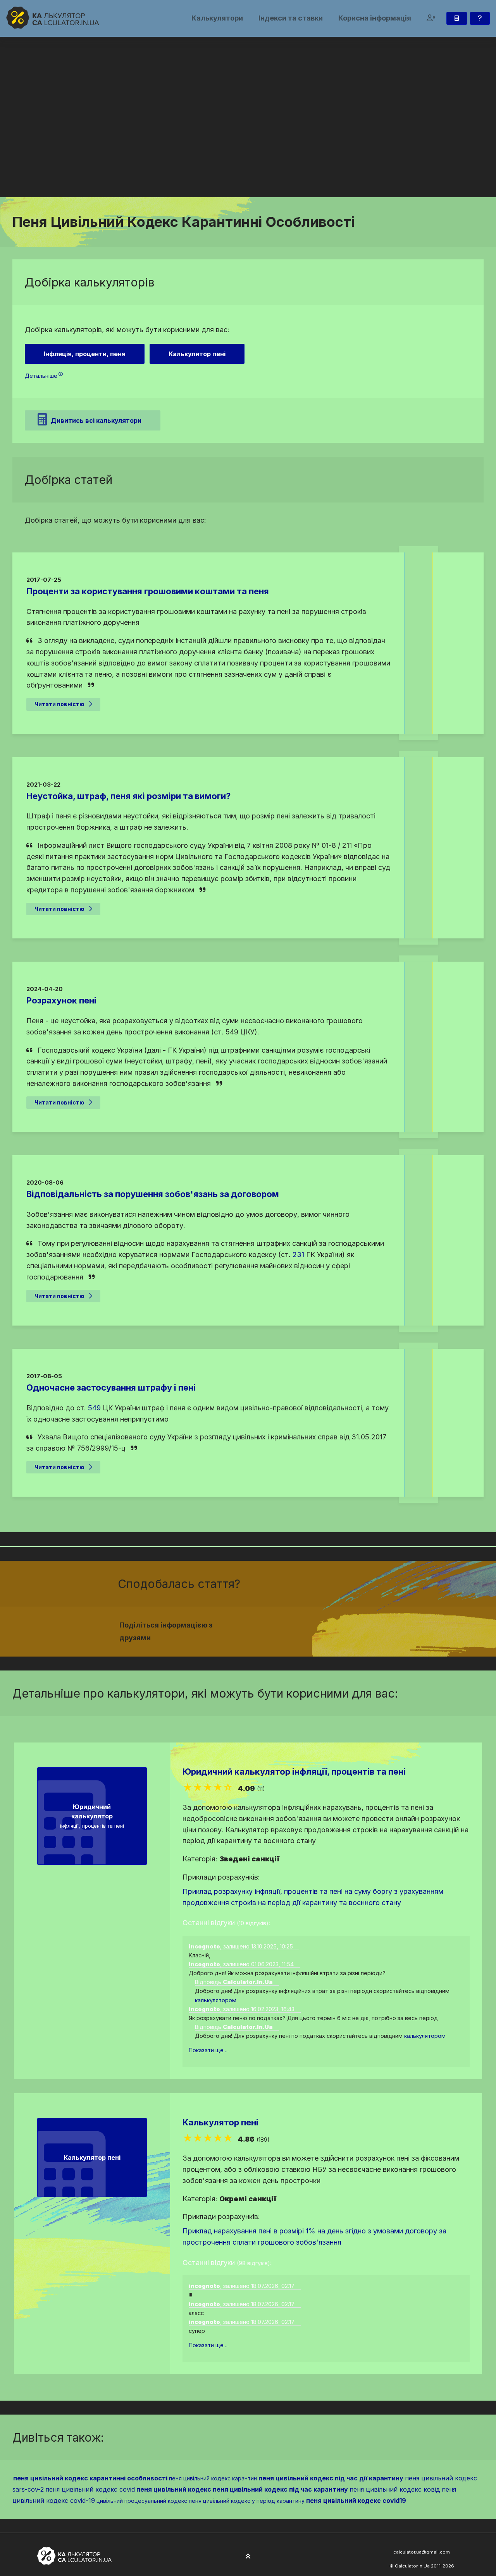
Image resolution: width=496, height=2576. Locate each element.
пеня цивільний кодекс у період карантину (247, 2501)
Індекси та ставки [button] (291, 18)
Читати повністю (59, 704)
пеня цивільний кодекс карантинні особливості (90, 2478)
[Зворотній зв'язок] (480, 18)
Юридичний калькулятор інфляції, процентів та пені (294, 1772)
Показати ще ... (209, 2050)
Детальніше (41, 376)
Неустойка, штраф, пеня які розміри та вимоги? (128, 796)
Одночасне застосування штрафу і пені (111, 1387)
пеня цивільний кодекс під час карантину (280, 2489)
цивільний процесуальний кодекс (142, 2501)
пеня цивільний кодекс (174, 2489)
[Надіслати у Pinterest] (324, 1627)
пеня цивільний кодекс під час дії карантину (331, 2478)
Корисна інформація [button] (375, 18)
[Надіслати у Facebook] (305, 1627)
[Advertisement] (248, 139)
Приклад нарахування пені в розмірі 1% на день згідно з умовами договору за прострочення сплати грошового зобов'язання (314, 2236)
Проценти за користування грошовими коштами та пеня (148, 591)
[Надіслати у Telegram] (333, 1627)
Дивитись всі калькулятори (96, 420)
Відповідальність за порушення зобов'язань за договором (153, 1194)
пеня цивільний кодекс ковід (395, 2489)
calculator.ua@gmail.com (422, 2552)
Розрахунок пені (61, 1000)
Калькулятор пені (220, 2122)
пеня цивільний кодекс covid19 (356, 2501)
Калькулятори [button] (217, 18)
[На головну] (53, 18)
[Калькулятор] (457, 18)
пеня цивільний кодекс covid (90, 2489)
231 (298, 1255)
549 (94, 1408)
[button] (431, 18)
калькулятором (216, 2000)
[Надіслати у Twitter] (315, 1627)
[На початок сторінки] (248, 2557)
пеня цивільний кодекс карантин (213, 2478)
